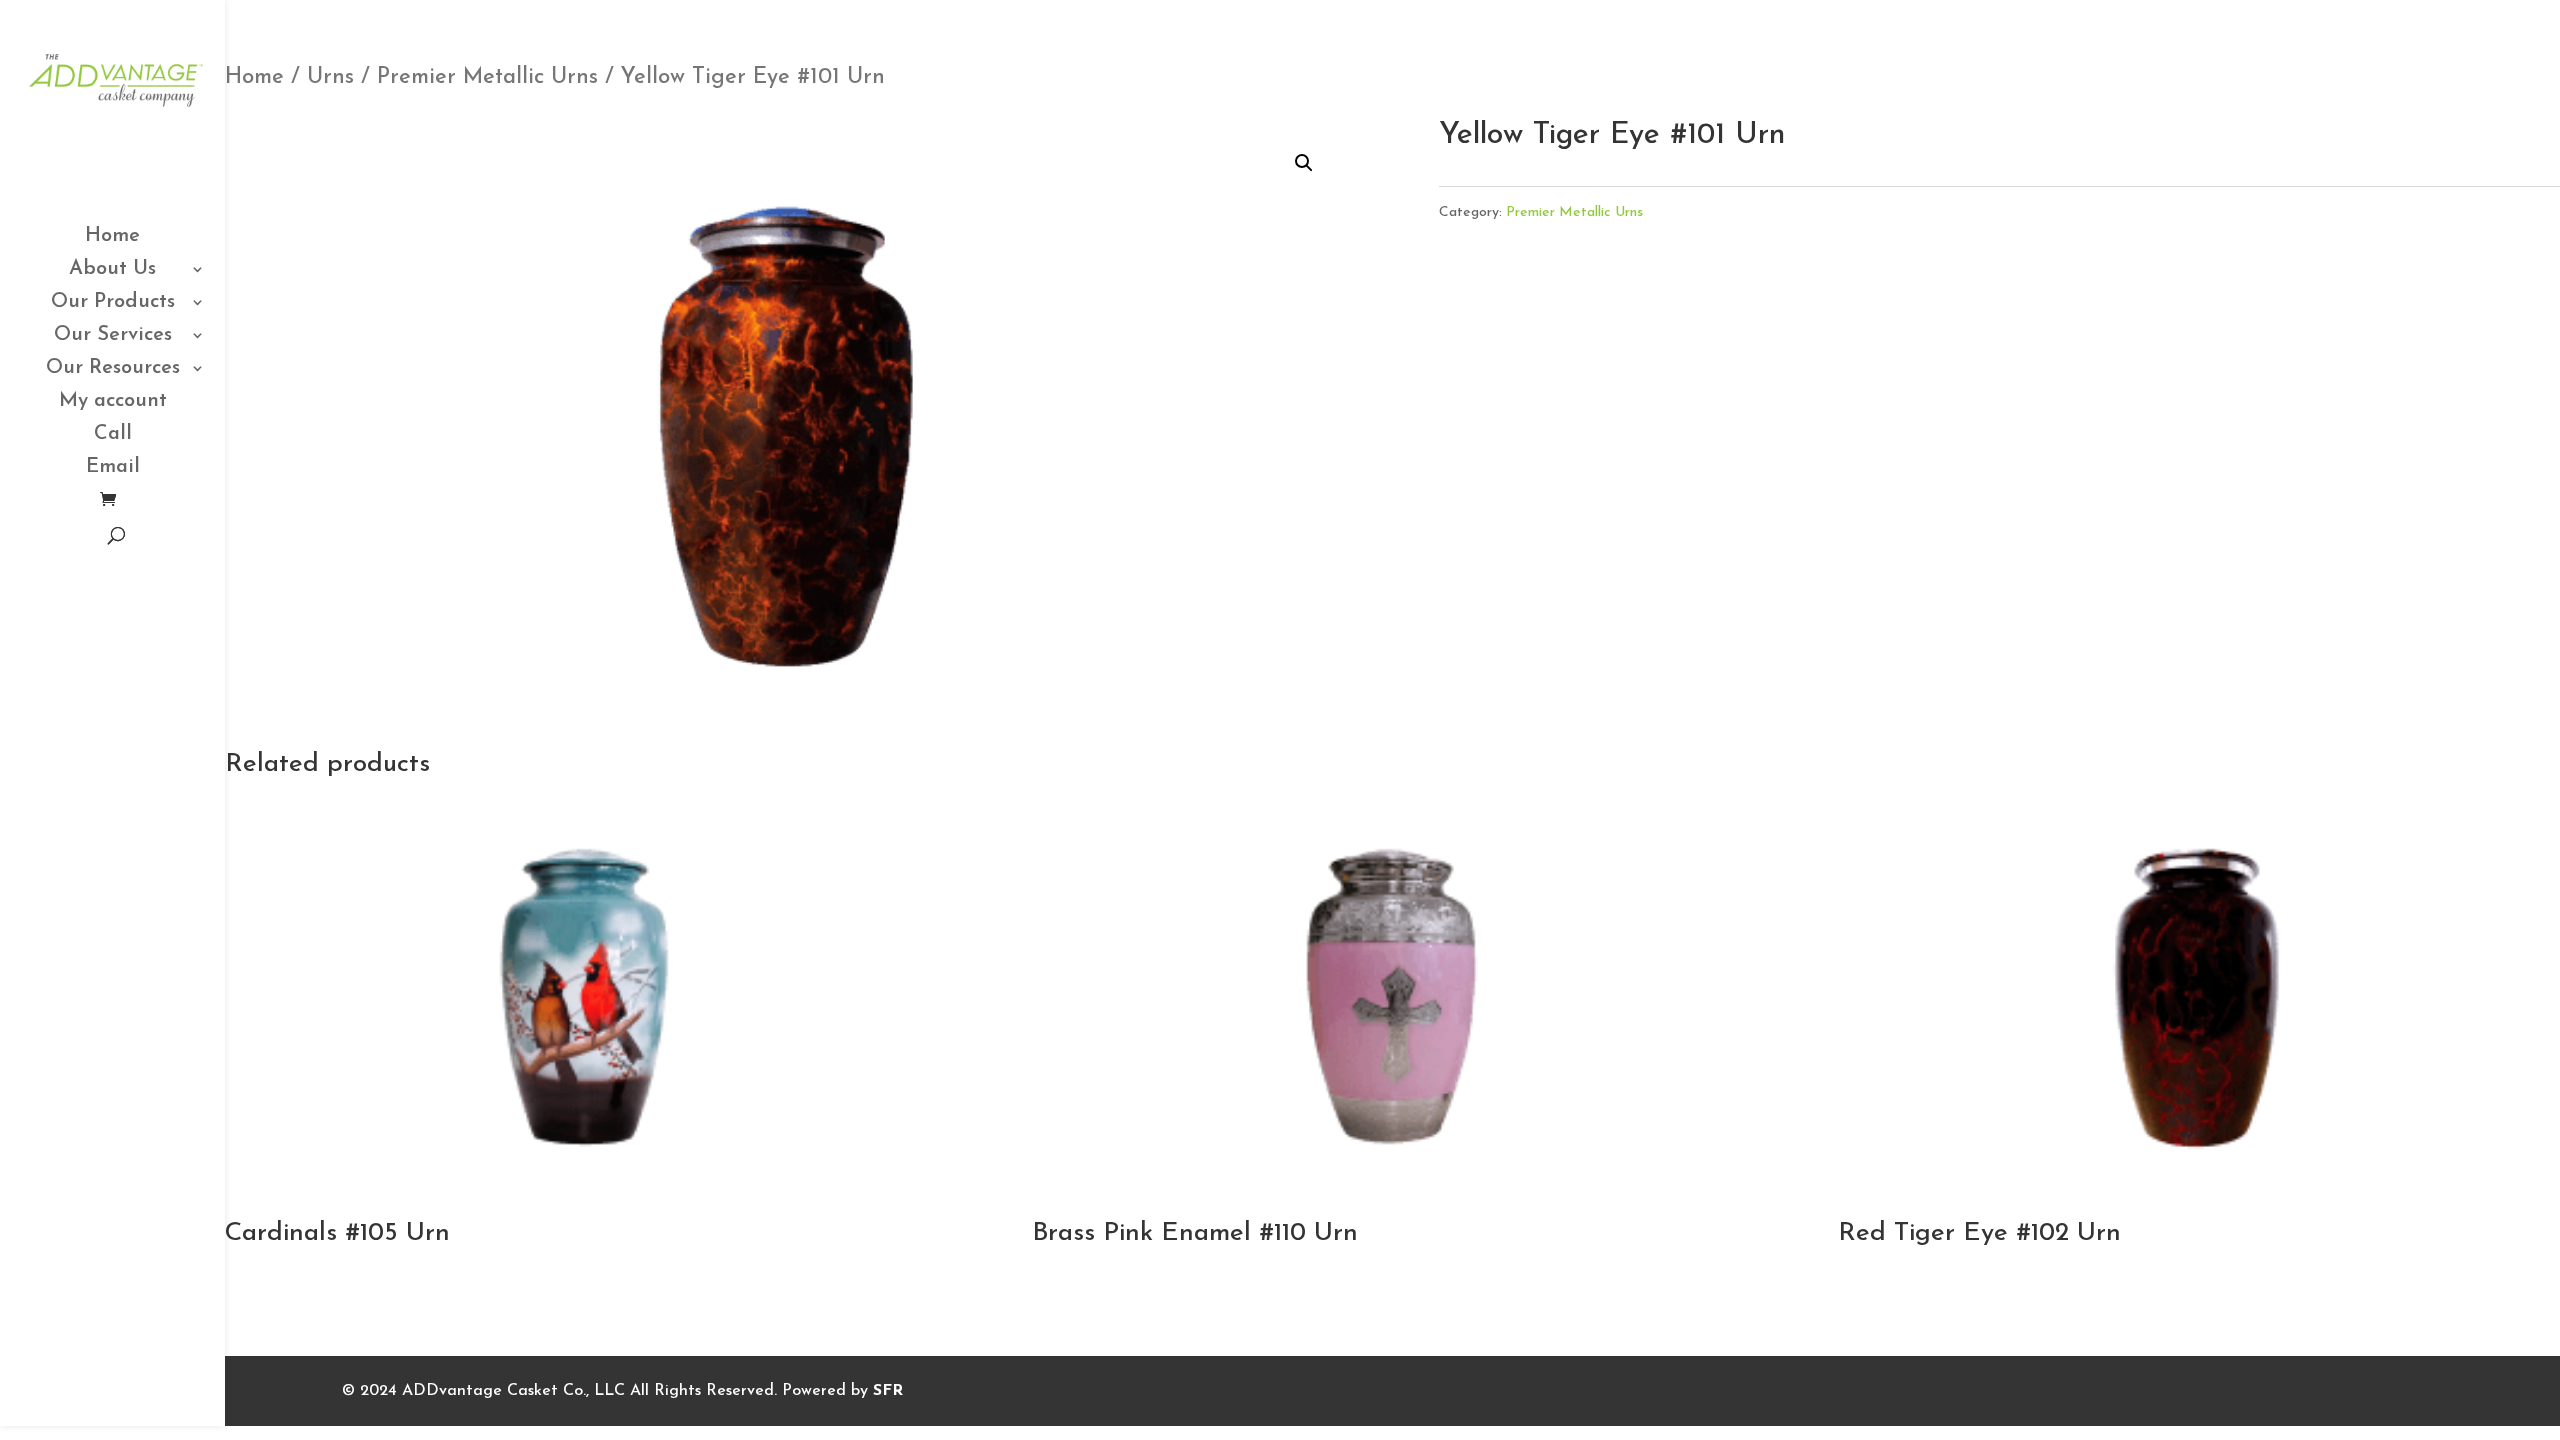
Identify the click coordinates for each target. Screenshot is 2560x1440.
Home (112, 237)
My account (113, 402)
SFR (888, 1391)
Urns (330, 77)
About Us (112, 270)
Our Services (113, 336)
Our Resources (113, 369)
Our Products (113, 303)
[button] (1304, 163)
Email (113, 468)
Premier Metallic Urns (487, 77)
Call (113, 435)
